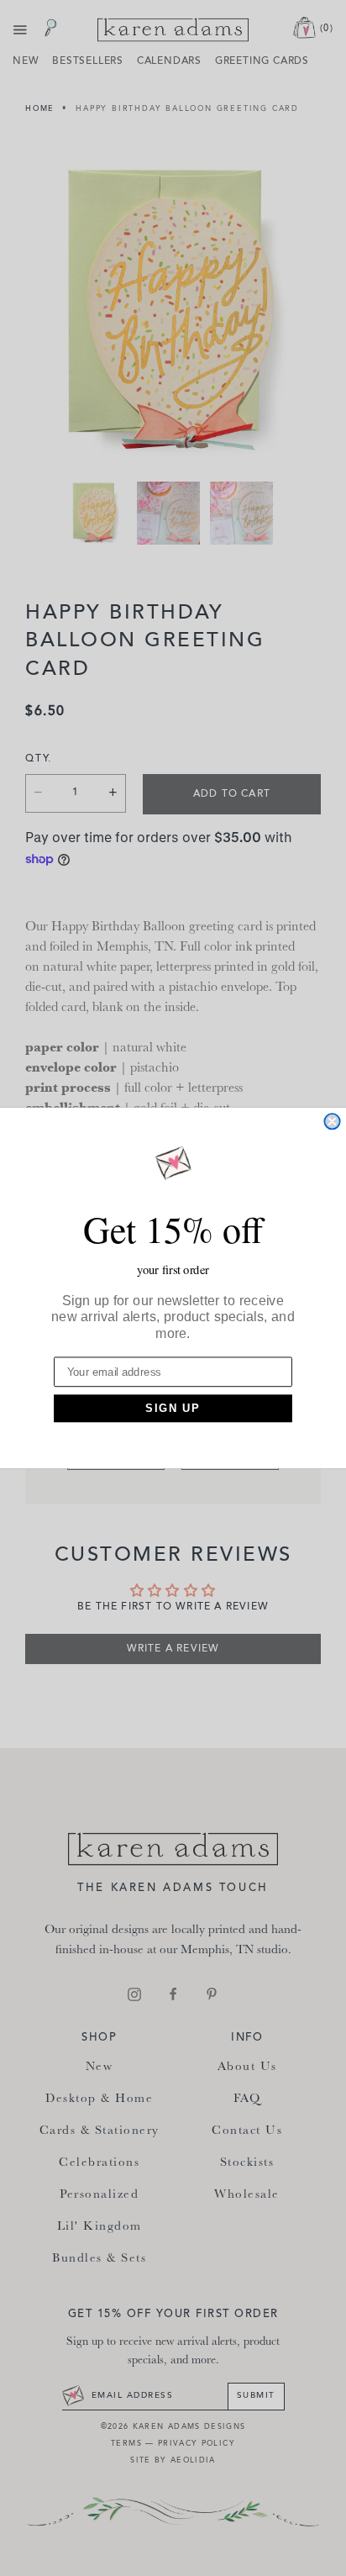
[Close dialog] (332, 1121)
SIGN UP (173, 1409)
